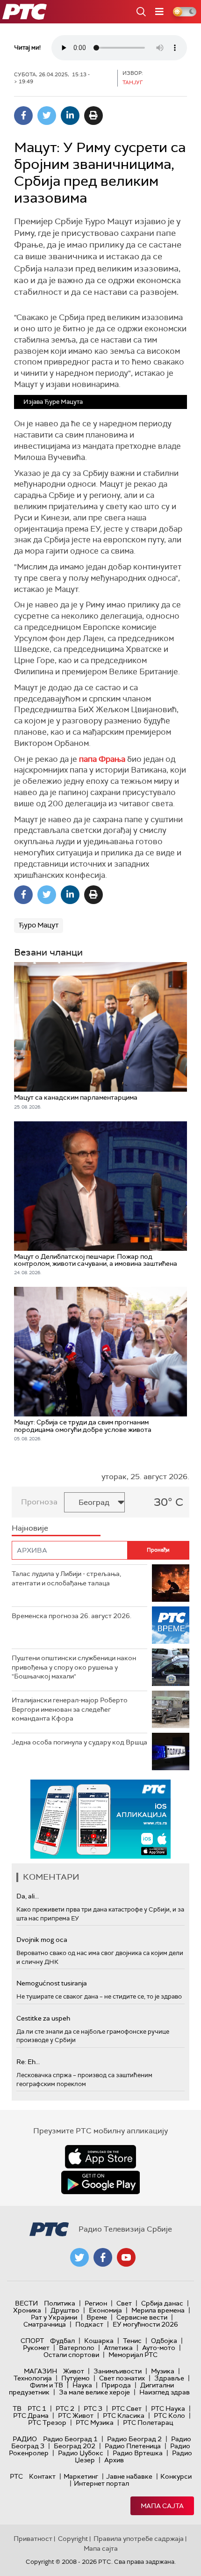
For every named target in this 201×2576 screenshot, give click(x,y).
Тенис (132, 2341)
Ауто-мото (159, 2348)
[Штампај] (93, 116)
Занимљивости (118, 2371)
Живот (74, 2371)
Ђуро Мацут (39, 925)
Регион (96, 2303)
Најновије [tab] (30, 1528)
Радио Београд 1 (70, 2439)
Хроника (27, 2310)
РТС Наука (168, 2408)
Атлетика (118, 2348)
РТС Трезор (47, 2423)
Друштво (65, 2310)
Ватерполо (77, 2348)
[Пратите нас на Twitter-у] (79, 2257)
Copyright (73, 2539)
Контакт (42, 2476)
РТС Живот (76, 2415)
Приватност (33, 2539)
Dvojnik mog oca (42, 1940)
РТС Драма (31, 2415)
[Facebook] (23, 116)
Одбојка (164, 2341)
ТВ (17, 2408)
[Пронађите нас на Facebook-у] (103, 2257)
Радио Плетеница (133, 2446)
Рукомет (36, 2348)
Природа (116, 2385)
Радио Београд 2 (134, 2439)
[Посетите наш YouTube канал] (126, 2257)
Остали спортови (71, 2355)
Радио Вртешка (138, 2453)
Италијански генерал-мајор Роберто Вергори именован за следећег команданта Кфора (70, 1709)
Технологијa (33, 2378)
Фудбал (62, 2341)
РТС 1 (37, 2408)
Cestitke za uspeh (43, 2018)
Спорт (32, 2341)
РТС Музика (95, 2423)
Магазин (40, 2371)
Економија (105, 2310)
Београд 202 (75, 2446)
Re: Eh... (28, 2062)
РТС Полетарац (148, 2423)
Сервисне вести (142, 2317)
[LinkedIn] (70, 116)
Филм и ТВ (47, 2385)
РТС (16, 2476)
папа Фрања (102, 759)
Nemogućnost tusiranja (52, 1983)
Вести (26, 2303)
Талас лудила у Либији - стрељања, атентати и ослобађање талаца (66, 1578)
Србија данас (162, 2303)
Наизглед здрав (165, 2392)
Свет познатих (122, 2378)
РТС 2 (65, 2408)
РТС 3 (93, 2408)
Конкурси (176, 2476)
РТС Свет (127, 2408)
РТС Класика (124, 2415)
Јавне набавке (129, 2476)
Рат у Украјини (54, 2317)
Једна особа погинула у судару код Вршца (79, 1742)
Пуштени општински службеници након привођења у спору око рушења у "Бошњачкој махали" (74, 1667)
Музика (163, 2371)
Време (97, 2317)
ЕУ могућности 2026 (145, 2324)
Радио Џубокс (81, 2453)
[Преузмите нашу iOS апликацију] (100, 2157)
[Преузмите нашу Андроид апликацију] (100, 2182)
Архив (114, 2460)
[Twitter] (47, 116)
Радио (25, 2439)
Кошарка (99, 2341)
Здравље (169, 2378)
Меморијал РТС (133, 2355)
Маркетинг (81, 2476)
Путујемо (75, 2378)
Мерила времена (158, 2310)
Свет (124, 2303)
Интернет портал (101, 2483)
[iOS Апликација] (100, 1819)
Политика (60, 2303)
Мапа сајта (162, 2506)
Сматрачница (45, 2324)
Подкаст (89, 2324)
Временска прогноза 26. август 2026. (72, 1616)
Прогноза (39, 1502)
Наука (82, 2385)
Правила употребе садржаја (139, 2539)
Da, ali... (28, 1896)
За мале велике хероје (94, 2392)
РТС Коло (169, 2415)
